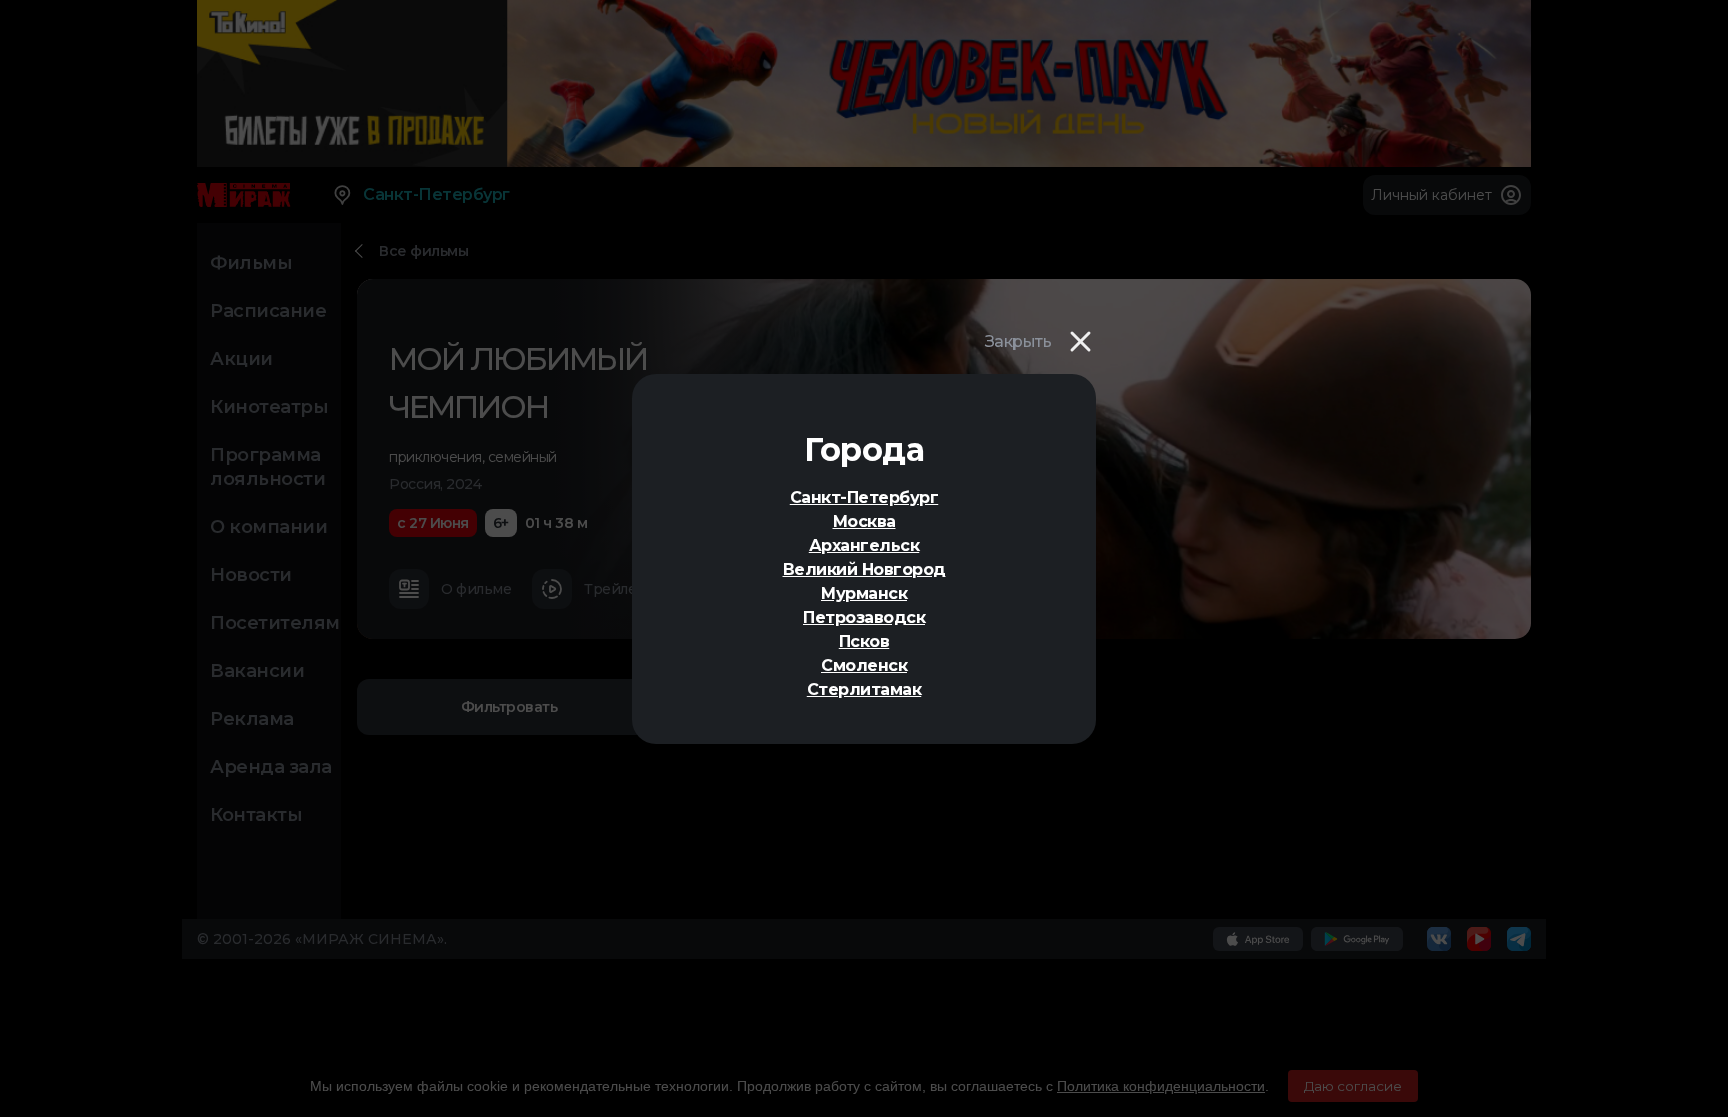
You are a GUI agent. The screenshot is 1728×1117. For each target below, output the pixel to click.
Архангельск (864, 545)
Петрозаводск (864, 617)
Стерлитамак (864, 689)
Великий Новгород (864, 569)
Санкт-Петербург (864, 497)
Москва (864, 521)
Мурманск (864, 593)
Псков (864, 641)
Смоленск (864, 665)
